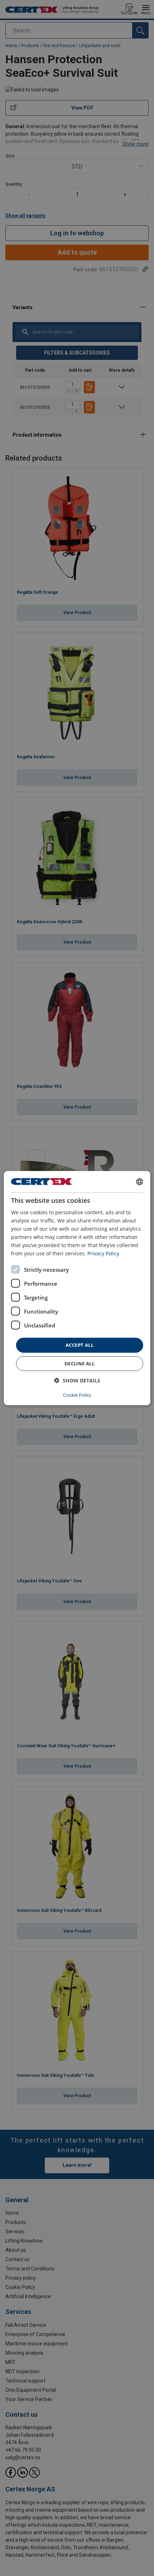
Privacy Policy (103, 1253)
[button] (77, 1380)
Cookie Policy (77, 1395)
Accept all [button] (80, 1345)
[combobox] (139, 1181)
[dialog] (77, 1288)
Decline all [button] (80, 1364)
